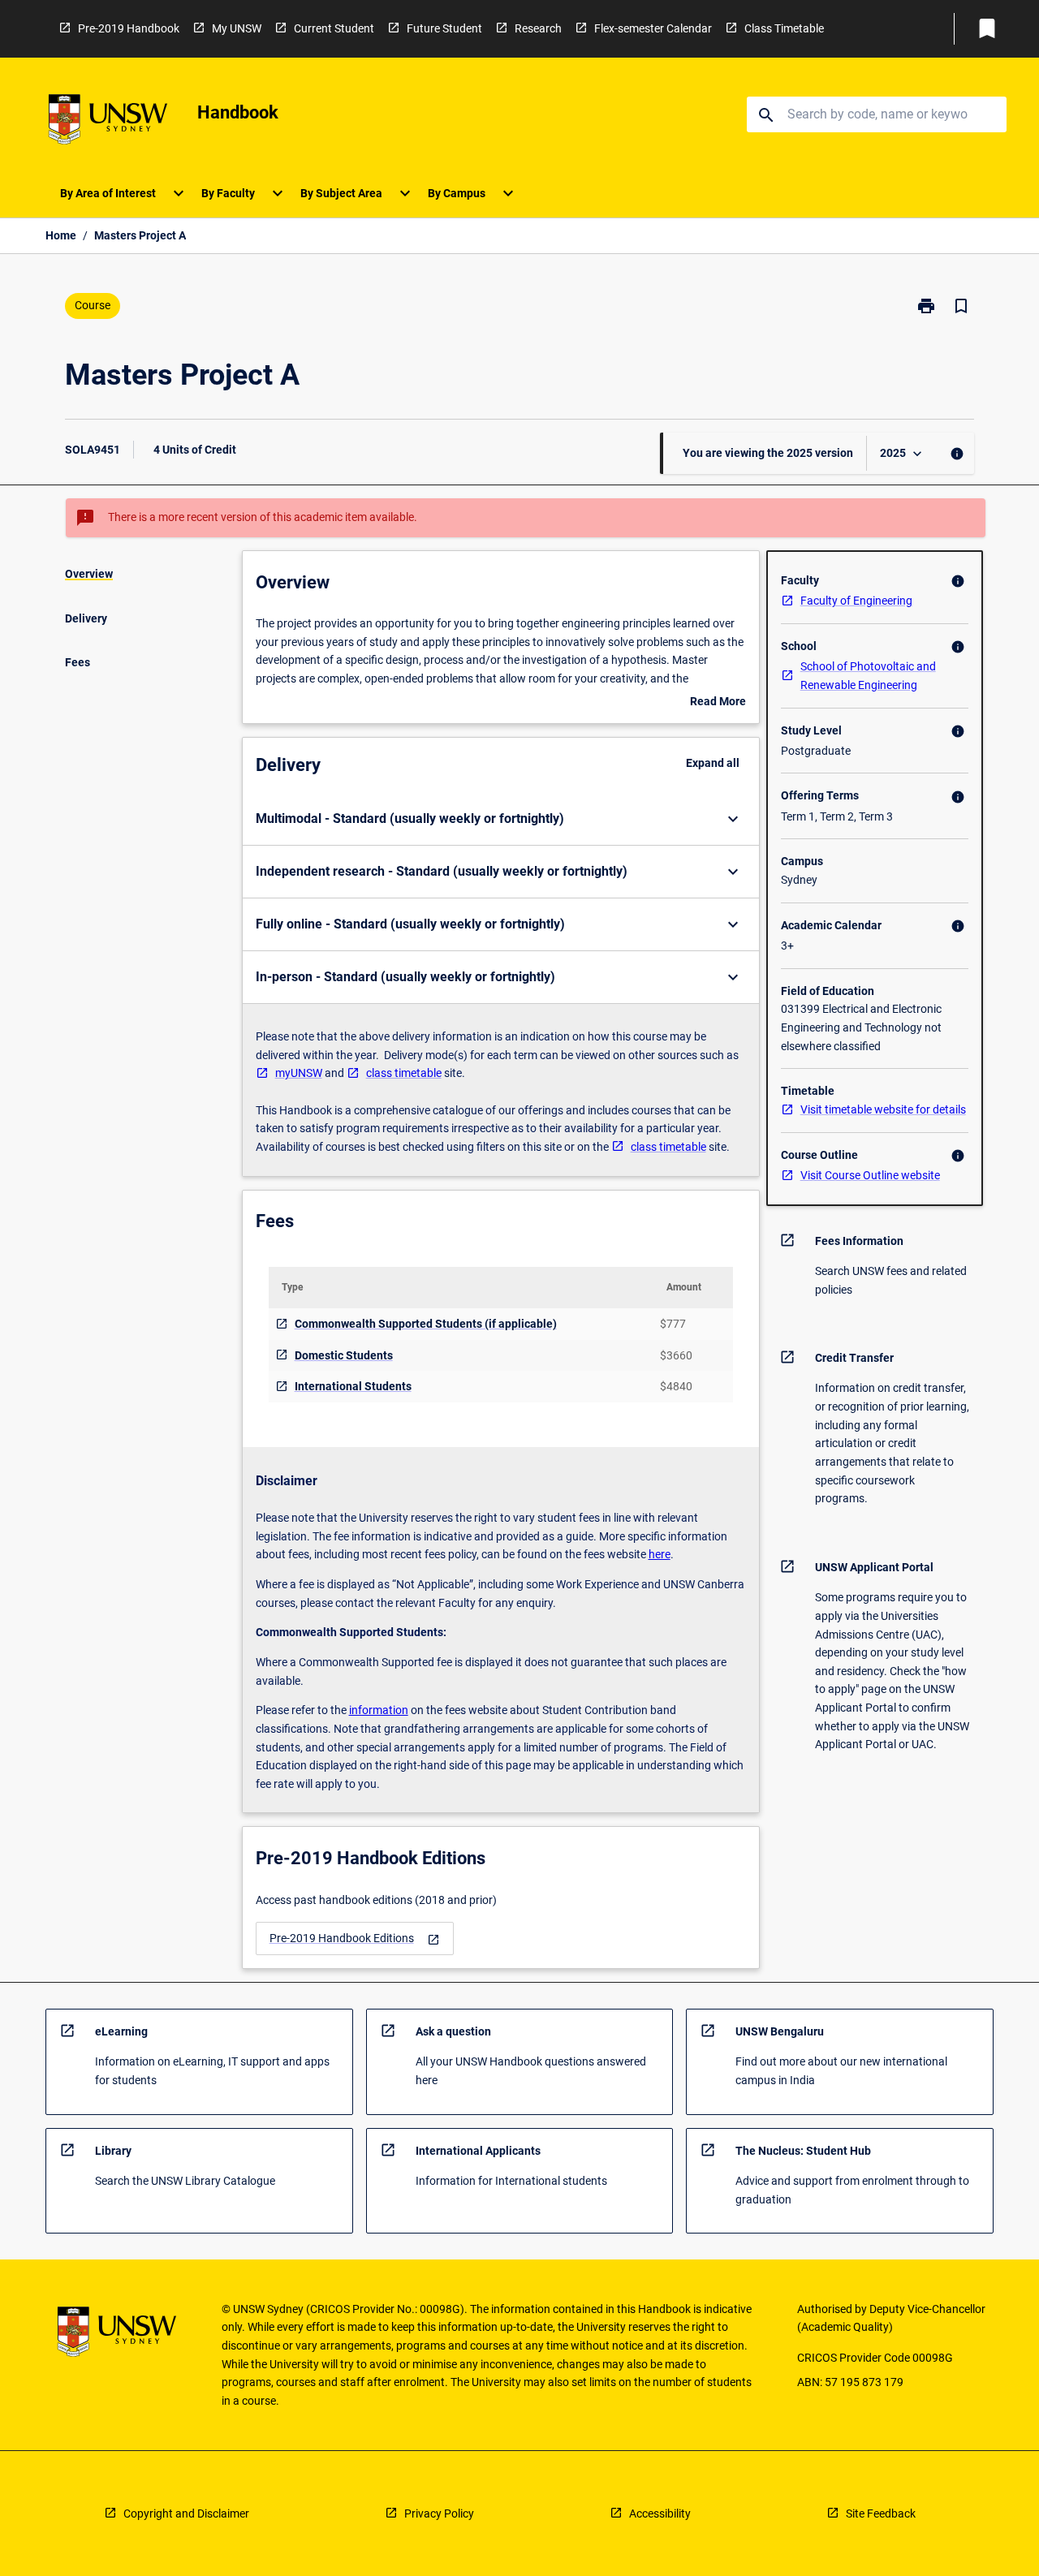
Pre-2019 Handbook (129, 28)
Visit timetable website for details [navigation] (883, 1109)
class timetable (404, 1073)
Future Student (444, 28)
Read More (718, 703)
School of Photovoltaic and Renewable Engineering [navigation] (868, 676)
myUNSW (299, 1073)
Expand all (713, 763)
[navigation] (355, 1938)
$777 (673, 1324)
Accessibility (660, 2514)
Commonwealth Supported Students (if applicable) (426, 1324)
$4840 (676, 1386)
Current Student (334, 28)
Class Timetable (784, 28)
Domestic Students (344, 1355)
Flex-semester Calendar (653, 28)
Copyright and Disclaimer (186, 2514)
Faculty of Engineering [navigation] (856, 601)
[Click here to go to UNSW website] (108, 122)
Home (61, 235)
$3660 (676, 1355)
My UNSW (237, 28)
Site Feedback (881, 2514)
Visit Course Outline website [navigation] (870, 1175)
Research (538, 28)
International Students (353, 1386)
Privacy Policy (439, 2514)
